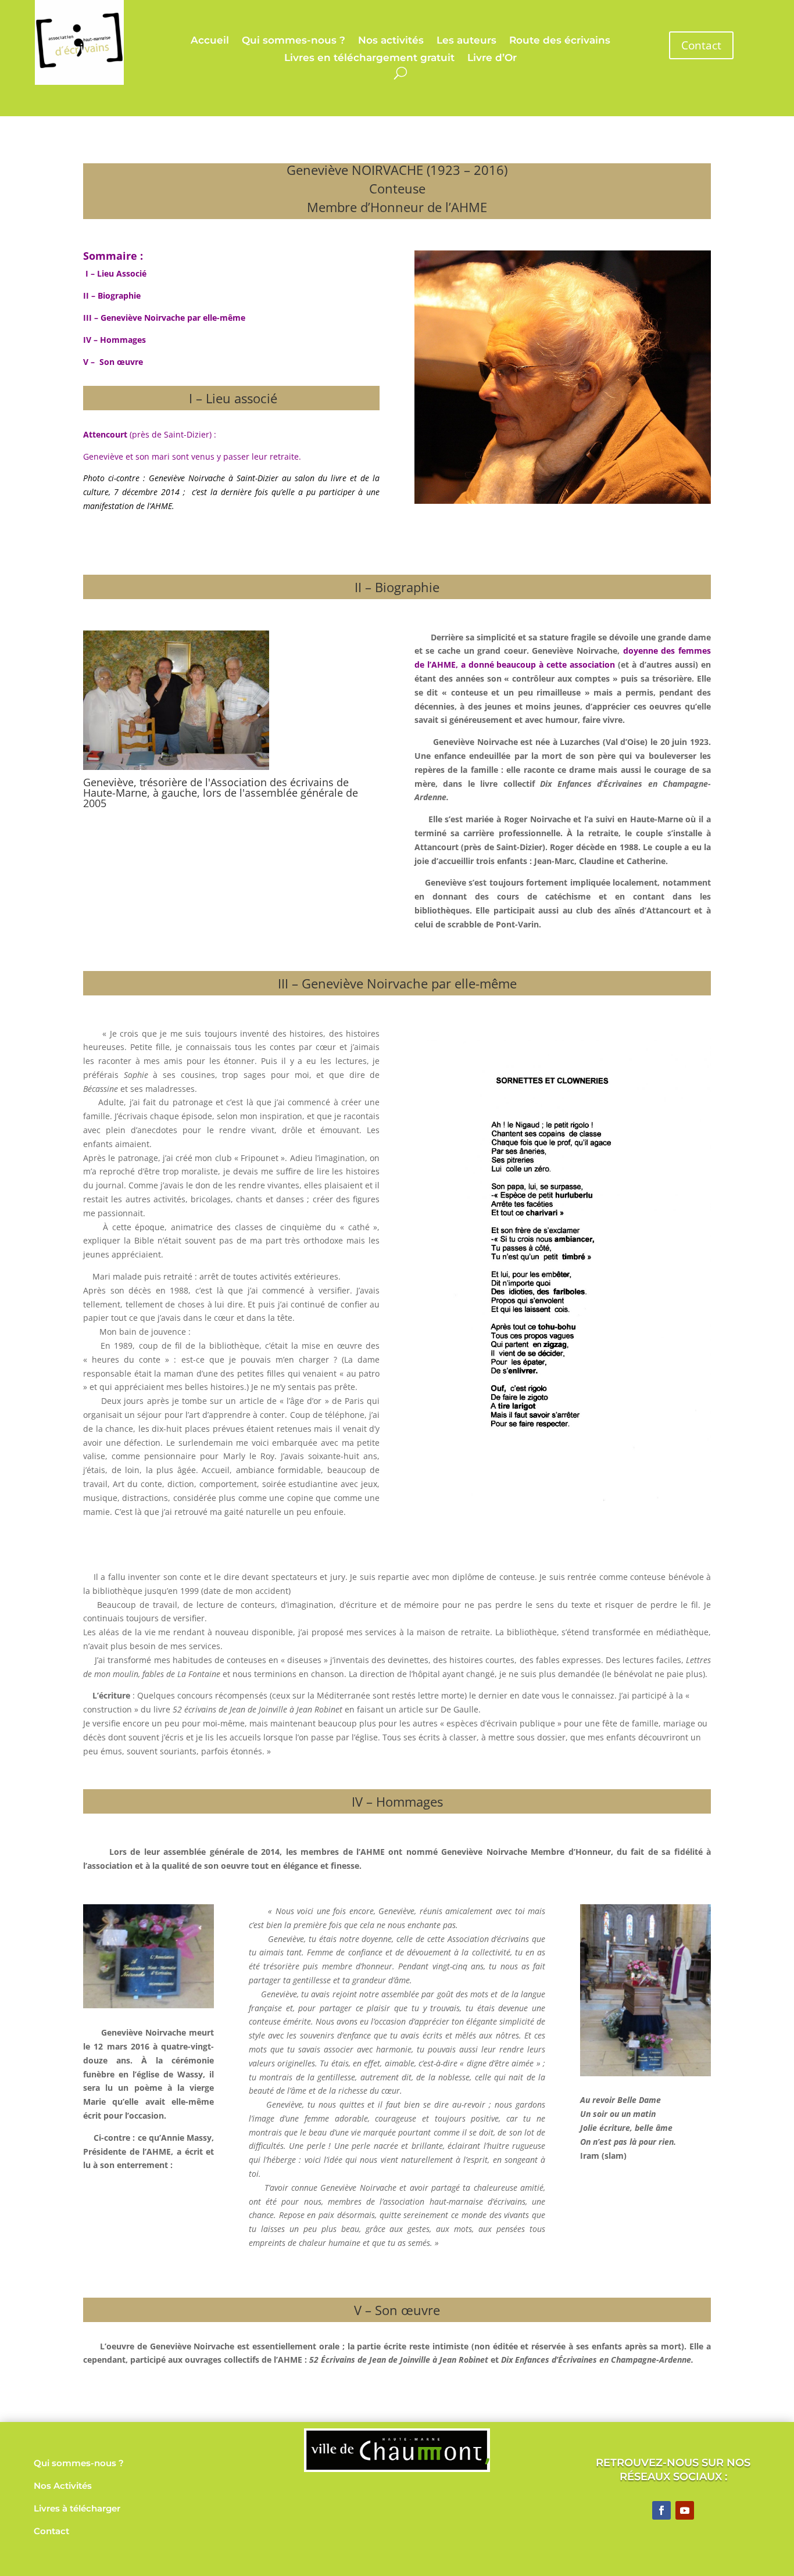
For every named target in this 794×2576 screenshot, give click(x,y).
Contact (701, 45)
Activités (73, 2486)
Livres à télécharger (77, 2508)
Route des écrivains (560, 41)
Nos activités (391, 41)
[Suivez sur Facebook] (661, 2510)
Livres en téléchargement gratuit (369, 58)
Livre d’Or (492, 58)
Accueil (210, 41)
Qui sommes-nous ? (294, 41)
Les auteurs (466, 41)
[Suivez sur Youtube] (685, 2510)
